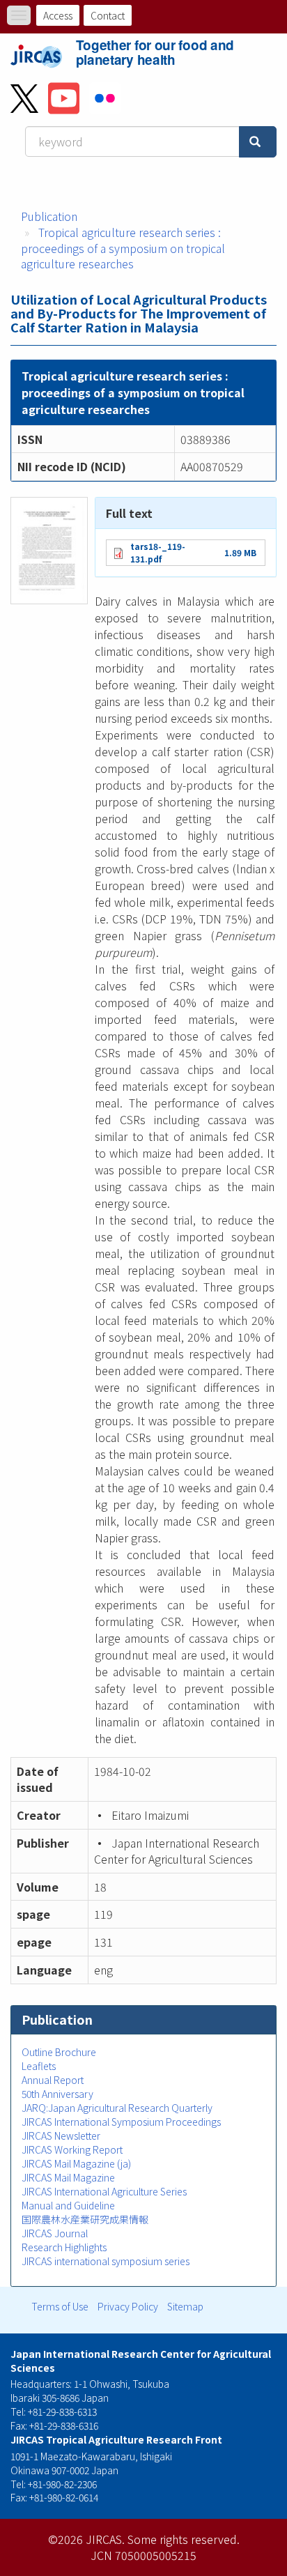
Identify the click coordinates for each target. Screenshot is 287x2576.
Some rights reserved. (184, 2539)
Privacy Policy (128, 2306)
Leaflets (39, 2066)
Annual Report (53, 2080)
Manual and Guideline (68, 2205)
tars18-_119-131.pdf (158, 552)
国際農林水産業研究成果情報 (85, 2219)
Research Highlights (64, 2247)
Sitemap (185, 2306)
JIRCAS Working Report (72, 2149)
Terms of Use (60, 2306)
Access (58, 15)
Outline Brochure (59, 2052)
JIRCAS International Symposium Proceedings (121, 2122)
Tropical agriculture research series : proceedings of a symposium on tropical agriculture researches (123, 248)
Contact (108, 15)
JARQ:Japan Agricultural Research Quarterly (117, 2108)
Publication (49, 216)
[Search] (258, 142)
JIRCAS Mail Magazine (68, 2177)
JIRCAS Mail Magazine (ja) (76, 2163)
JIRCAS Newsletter (61, 2136)
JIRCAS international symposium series (106, 2261)
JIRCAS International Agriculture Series (104, 2191)
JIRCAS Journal (55, 2233)
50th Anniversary (57, 2094)
